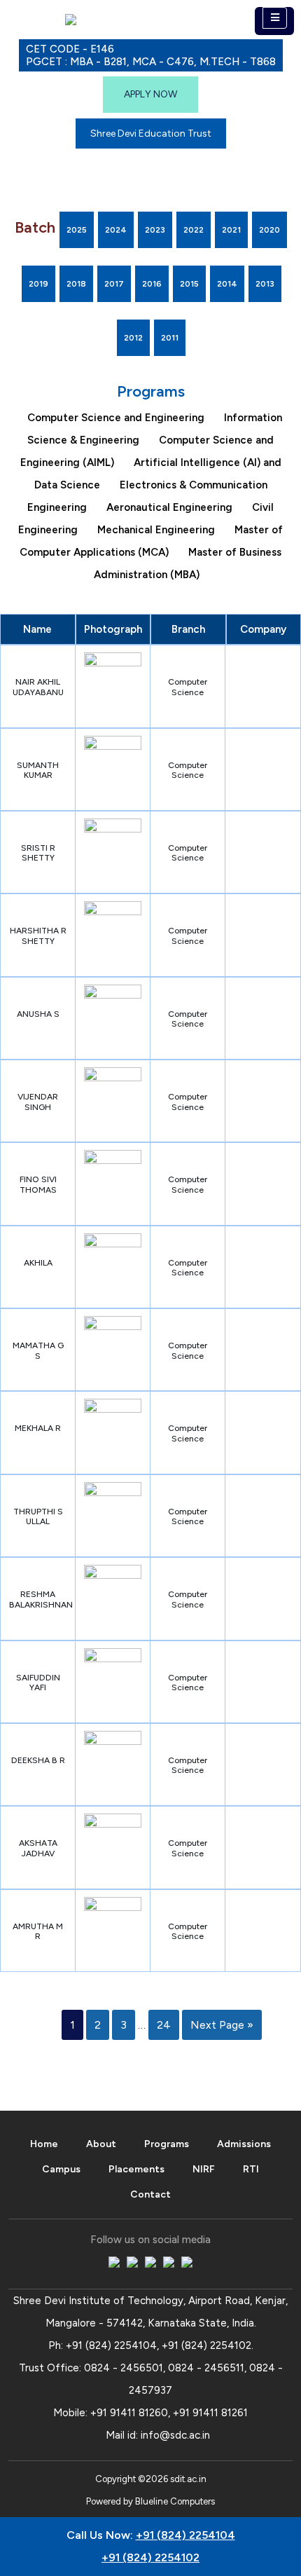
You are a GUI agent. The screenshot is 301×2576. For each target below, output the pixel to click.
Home (44, 2144)
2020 (269, 230)
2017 (114, 284)
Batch (35, 227)
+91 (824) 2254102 (206, 2345)
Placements (136, 2169)
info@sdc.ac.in (175, 2435)
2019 (38, 284)
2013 (265, 284)
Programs (167, 2144)
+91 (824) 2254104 (111, 2345)
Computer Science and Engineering (116, 418)
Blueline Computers (175, 2501)
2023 (155, 230)
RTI (251, 2169)
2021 (231, 230)
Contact (150, 2194)
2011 (170, 338)
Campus (61, 2169)
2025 (77, 230)
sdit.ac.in (188, 2479)
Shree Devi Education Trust (151, 133)
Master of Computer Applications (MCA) (151, 541)
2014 (227, 284)
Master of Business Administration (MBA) (188, 563)
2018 (76, 284)
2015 (189, 284)
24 (164, 2025)
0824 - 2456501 (124, 2368)
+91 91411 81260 (129, 2413)
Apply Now (150, 94)
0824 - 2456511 (206, 2368)
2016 (152, 284)
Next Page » (222, 2025)
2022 (194, 230)
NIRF (204, 2169)
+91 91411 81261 (210, 2413)
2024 (116, 230)
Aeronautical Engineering (169, 507)
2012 (133, 338)
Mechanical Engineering (156, 530)
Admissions (244, 2144)
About (101, 2144)
